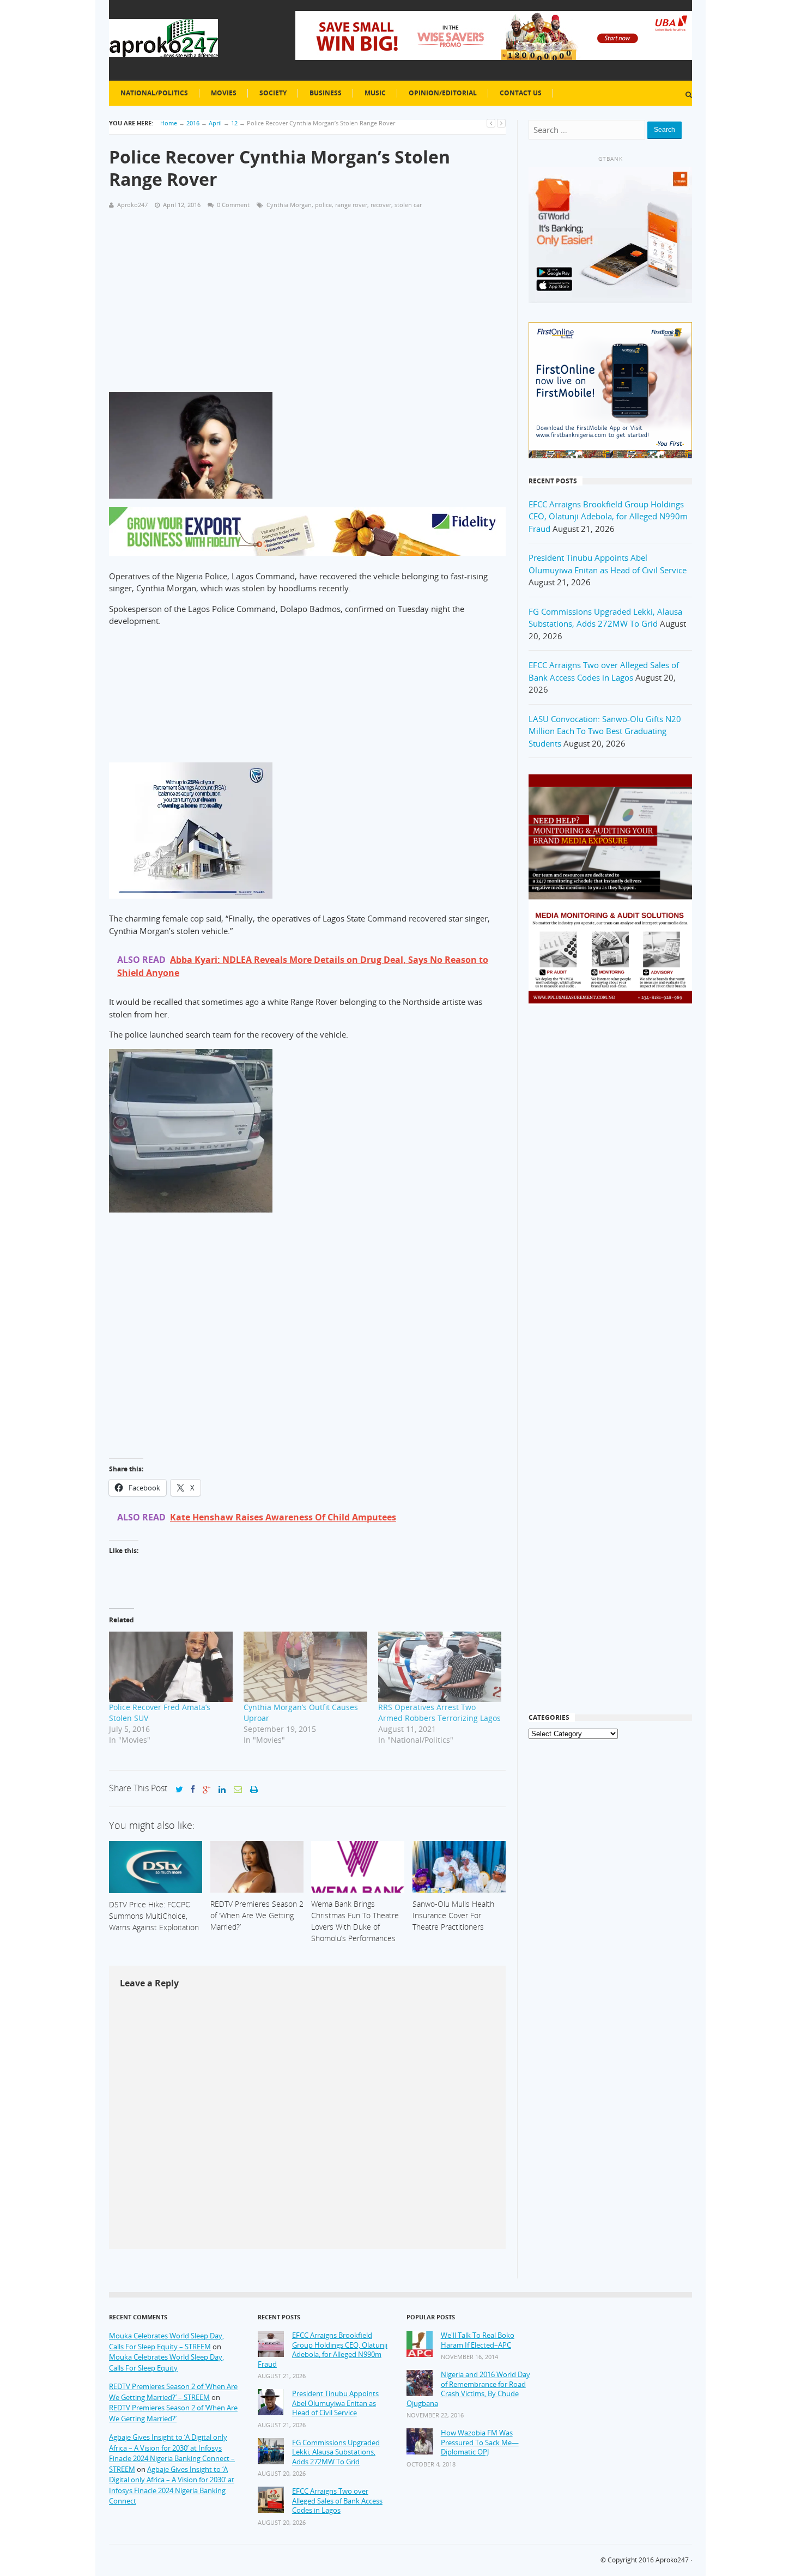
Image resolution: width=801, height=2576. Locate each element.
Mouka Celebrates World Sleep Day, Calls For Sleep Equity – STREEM (166, 2341)
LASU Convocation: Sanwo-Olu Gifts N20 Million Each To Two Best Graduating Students (605, 731)
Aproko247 (672, 2560)
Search (665, 130)
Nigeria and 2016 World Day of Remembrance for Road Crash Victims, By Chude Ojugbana (468, 2389)
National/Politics (154, 93)
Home (169, 123)
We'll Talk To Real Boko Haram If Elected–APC (478, 2340)
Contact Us (521, 93)
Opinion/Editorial (443, 93)
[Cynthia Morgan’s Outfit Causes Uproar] (305, 1667)
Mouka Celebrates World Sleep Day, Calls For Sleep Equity (166, 2362)
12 (234, 123)
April (215, 123)
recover (381, 205)
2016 (193, 123)
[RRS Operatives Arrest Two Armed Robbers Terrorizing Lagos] (440, 1667)
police (323, 205)
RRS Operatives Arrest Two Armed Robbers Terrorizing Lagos (439, 1713)
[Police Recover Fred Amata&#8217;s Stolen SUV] (171, 1667)
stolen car (408, 205)
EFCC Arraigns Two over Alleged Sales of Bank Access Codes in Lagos (337, 2501)
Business (326, 93)
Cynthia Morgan (289, 205)
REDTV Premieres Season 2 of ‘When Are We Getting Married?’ (173, 2413)
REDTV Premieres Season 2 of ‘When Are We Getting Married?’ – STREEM (173, 2392)
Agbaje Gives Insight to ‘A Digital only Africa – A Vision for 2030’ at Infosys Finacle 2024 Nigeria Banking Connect (172, 2485)
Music (375, 93)
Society (273, 93)
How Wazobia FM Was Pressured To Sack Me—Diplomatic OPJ (480, 2442)
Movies (224, 93)
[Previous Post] (491, 123)
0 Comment (233, 205)
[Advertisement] (307, 295)
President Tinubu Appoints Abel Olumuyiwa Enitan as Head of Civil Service (335, 2403)
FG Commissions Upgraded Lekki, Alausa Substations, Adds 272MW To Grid (336, 2452)
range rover (351, 205)
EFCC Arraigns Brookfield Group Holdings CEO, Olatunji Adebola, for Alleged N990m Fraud (608, 516)
